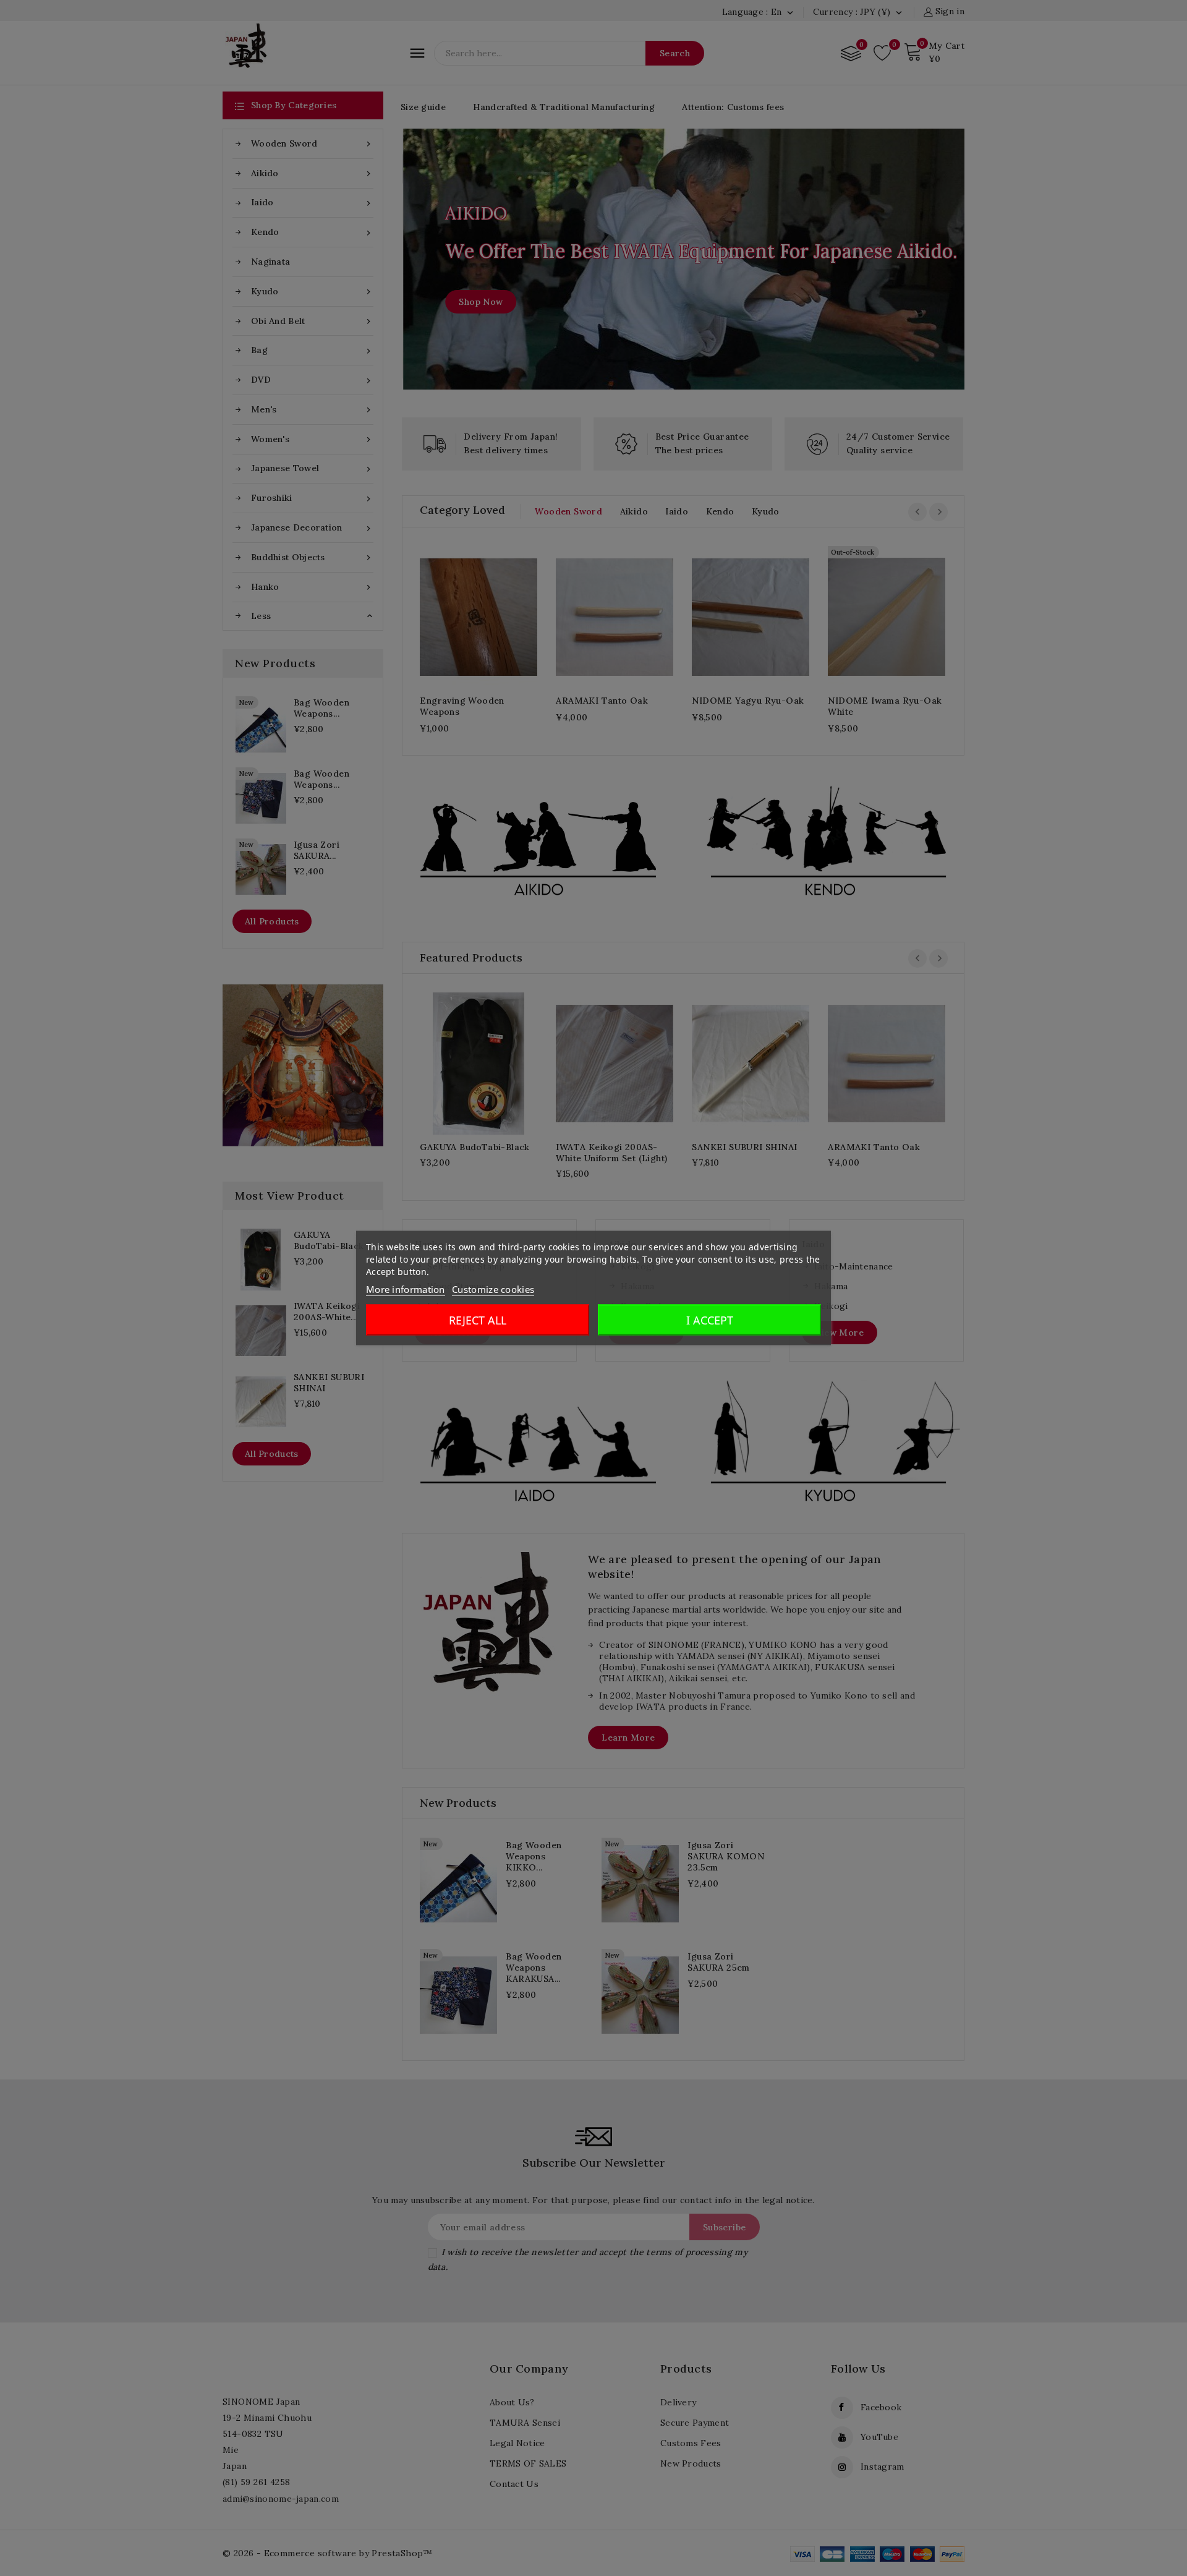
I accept (710, 1320)
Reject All (478, 1320)
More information (406, 1289)
